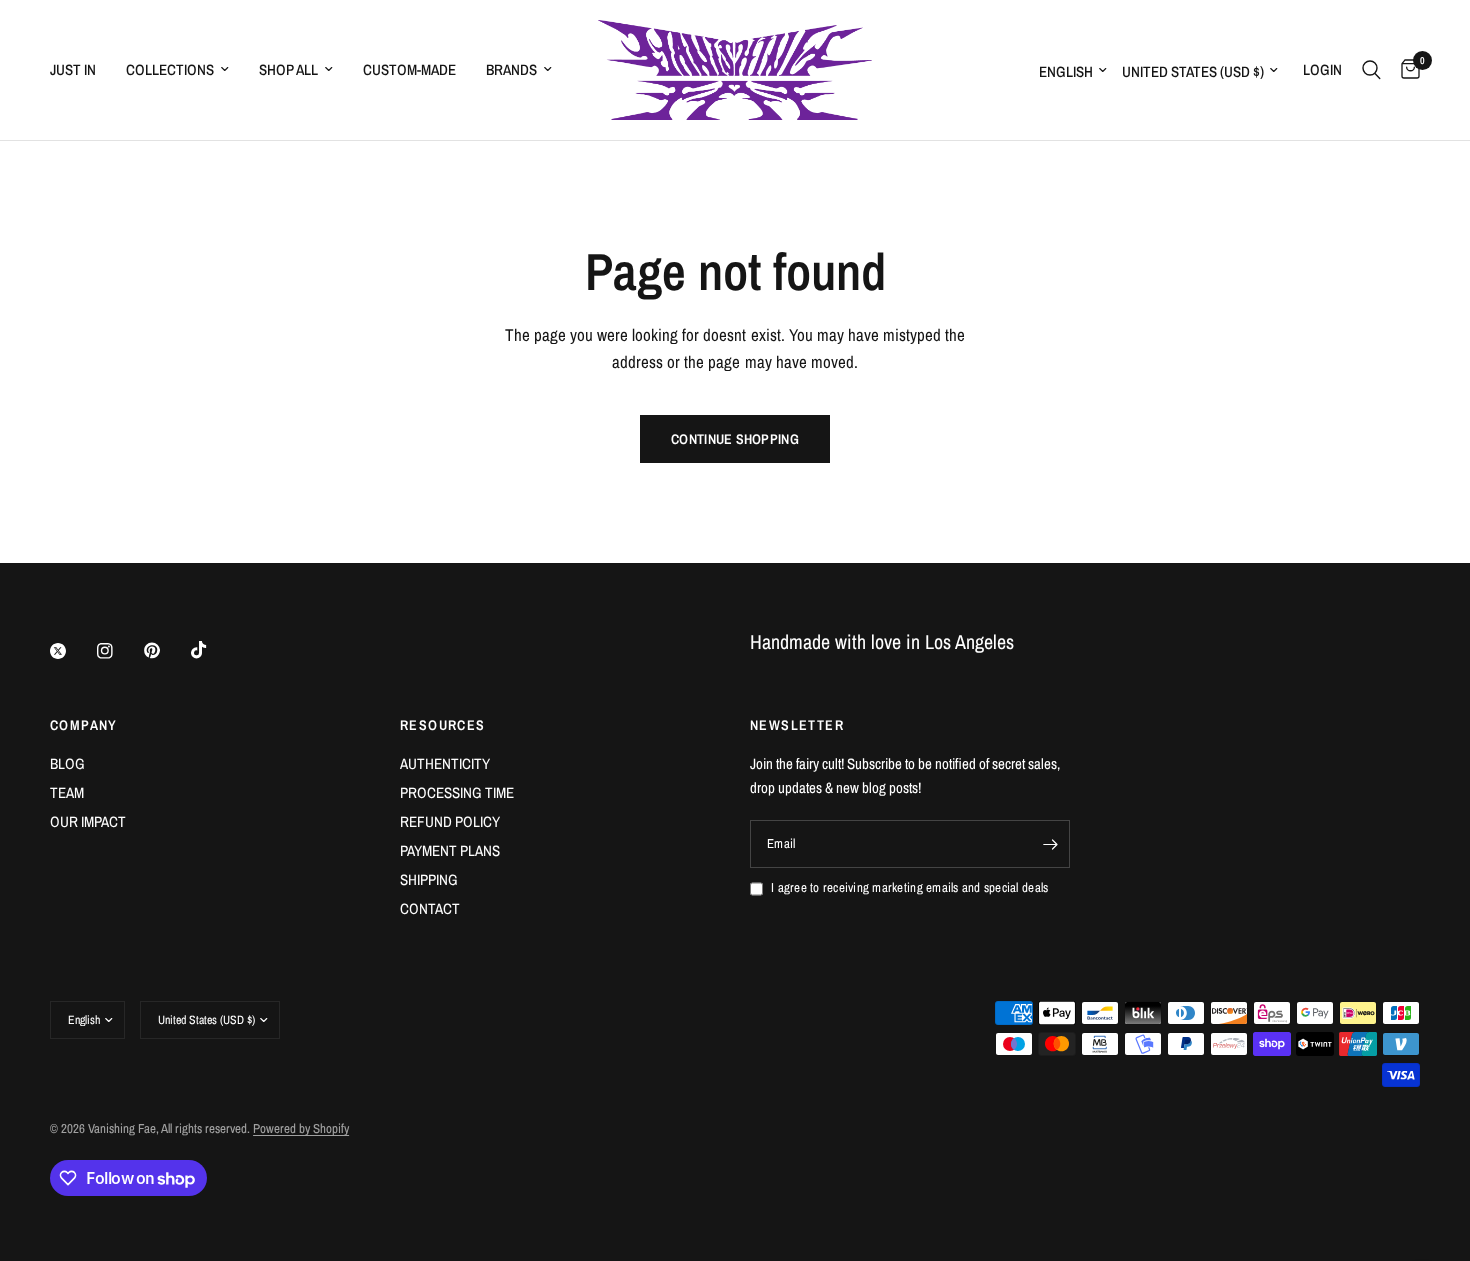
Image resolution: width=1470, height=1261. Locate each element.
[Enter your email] (1050, 844)
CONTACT (430, 908)
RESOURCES (443, 725)
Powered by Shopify (301, 1128)
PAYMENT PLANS (450, 850)
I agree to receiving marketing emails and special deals (909, 887)
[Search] (1371, 70)
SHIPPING (429, 879)
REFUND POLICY (450, 821)
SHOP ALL (288, 69)
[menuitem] (80, 70)
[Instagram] (119, 651)
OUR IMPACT (88, 821)
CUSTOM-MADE (409, 69)
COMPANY (84, 725)
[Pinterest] (166, 651)
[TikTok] (213, 650)
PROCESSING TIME (457, 792)
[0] (1405, 70)
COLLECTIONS (170, 69)
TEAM (67, 792)
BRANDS (511, 69)
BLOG (67, 763)
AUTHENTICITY (445, 763)
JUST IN (73, 69)
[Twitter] (72, 651)
